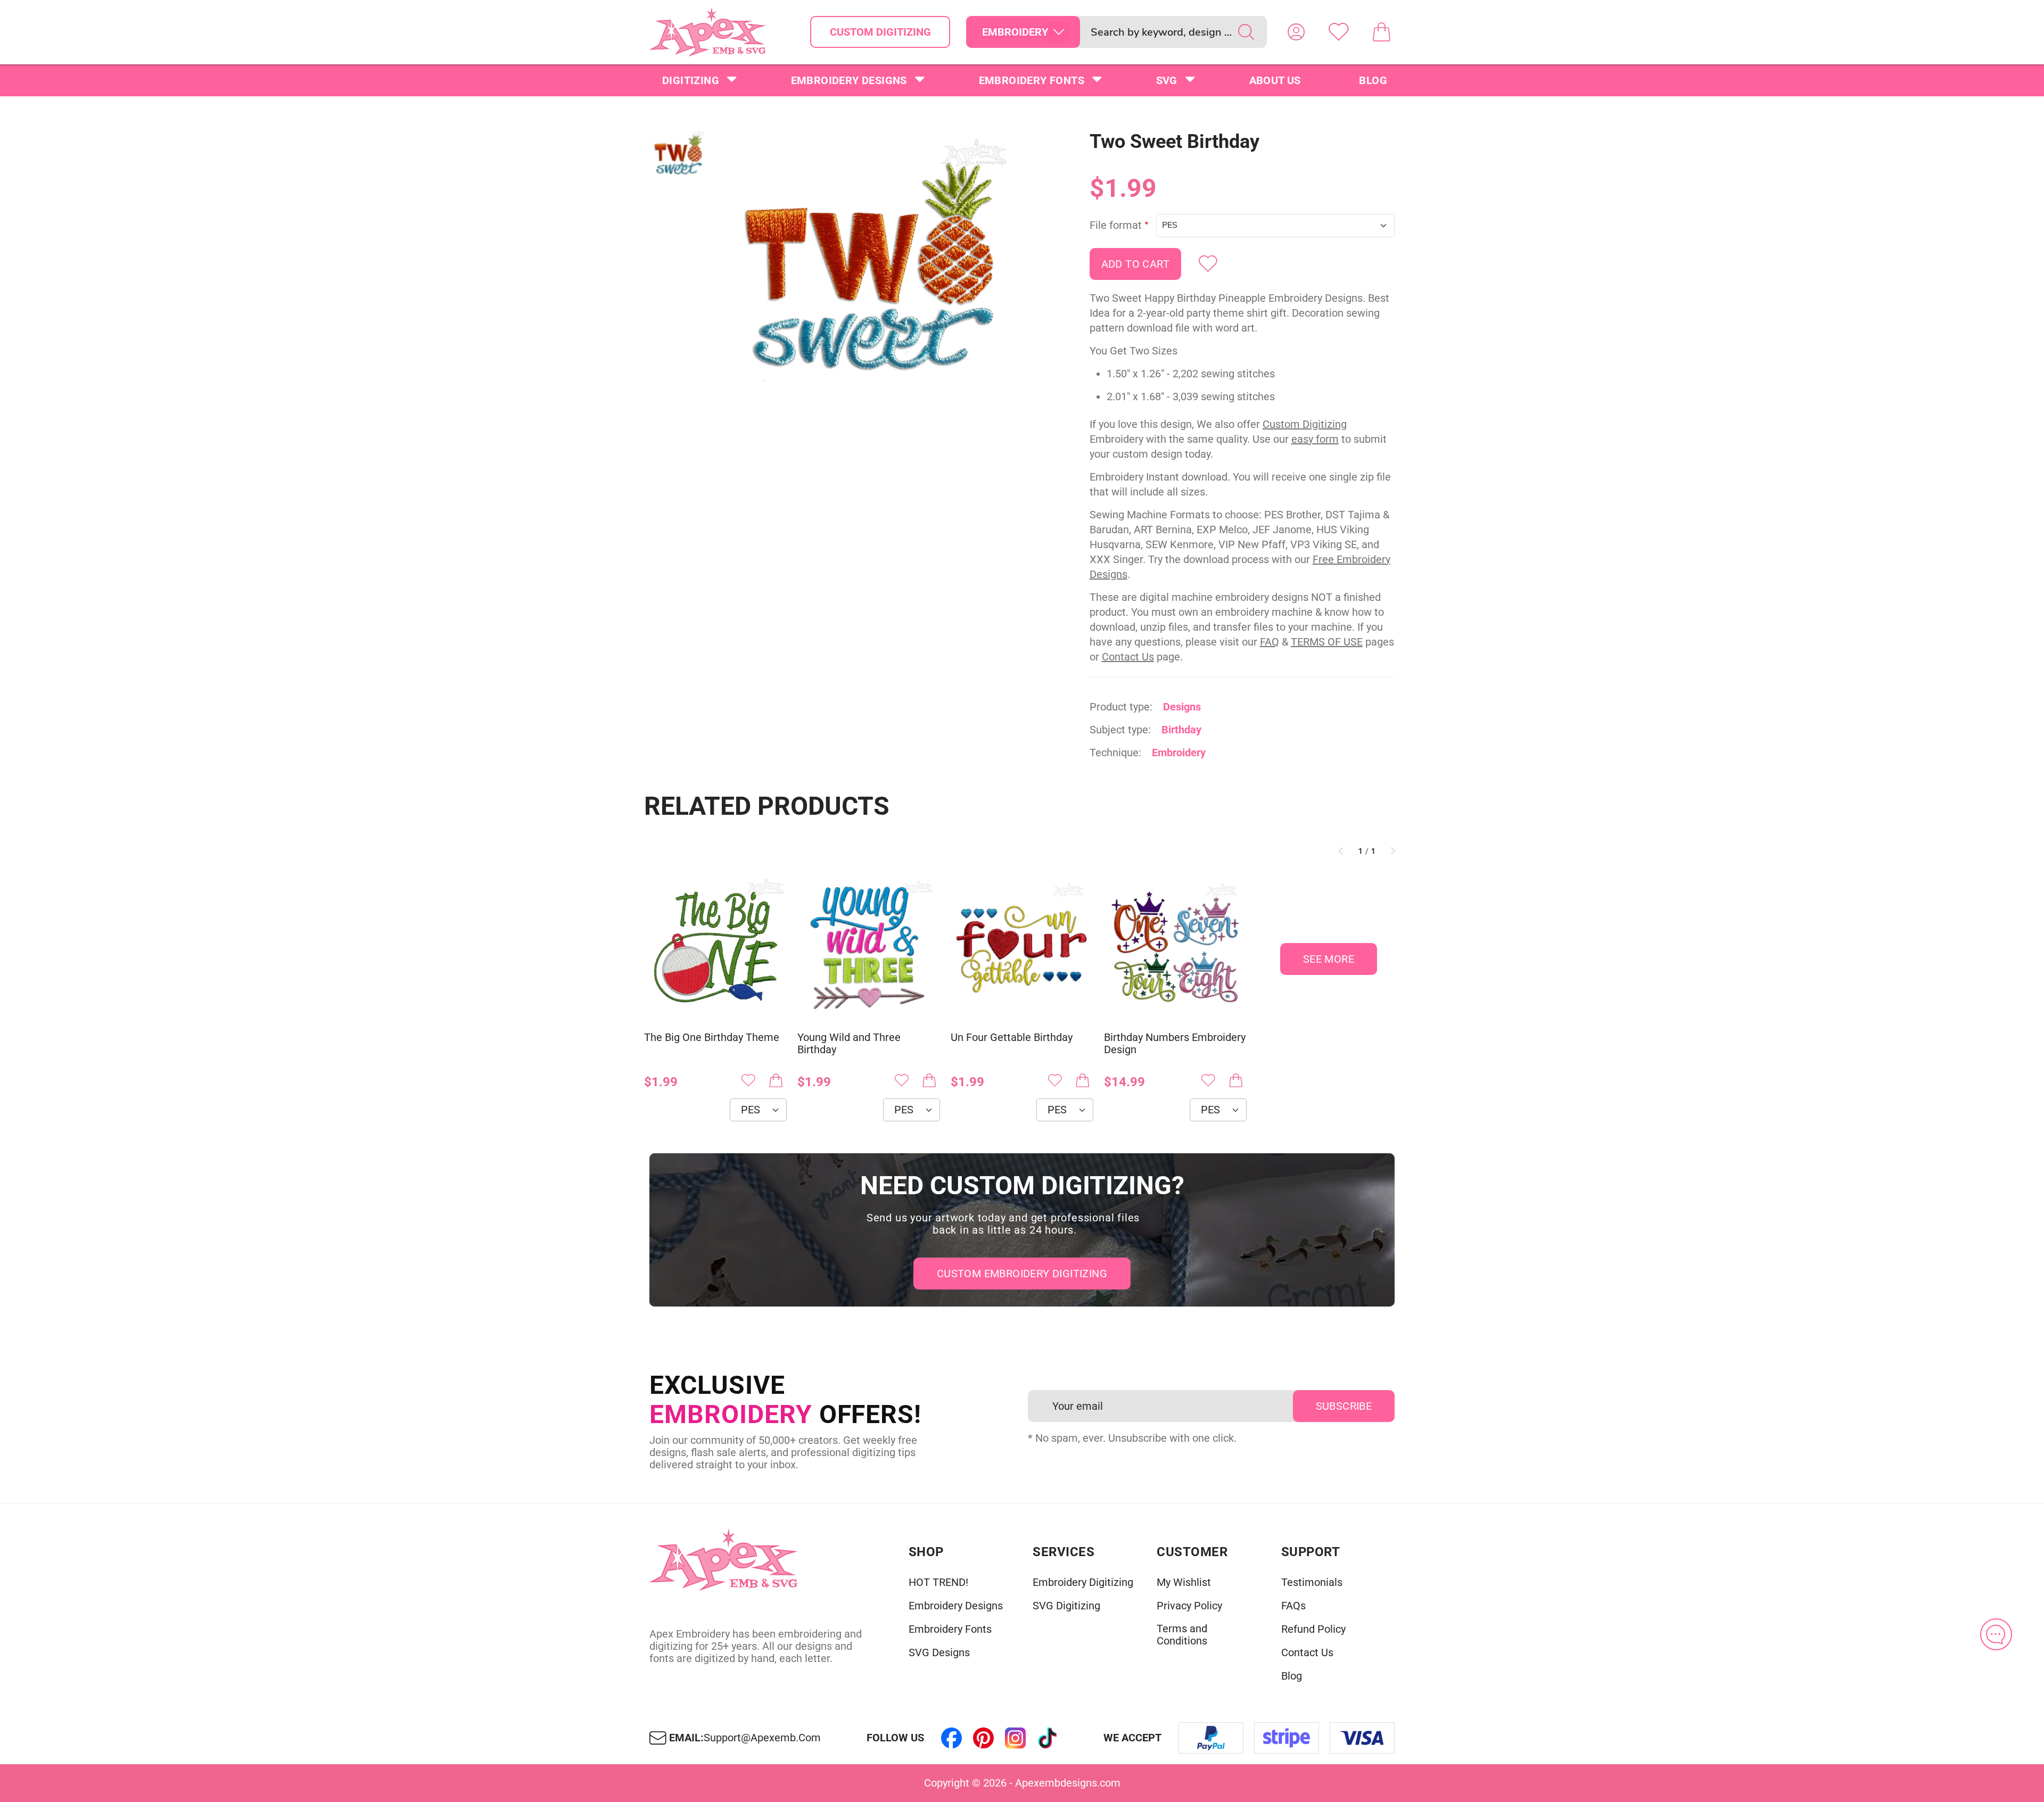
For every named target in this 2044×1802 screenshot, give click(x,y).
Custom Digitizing (880, 32)
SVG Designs (939, 1653)
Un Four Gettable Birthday (1012, 1038)
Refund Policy (1313, 1629)
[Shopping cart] (1381, 32)
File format (1116, 225)
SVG (1167, 80)
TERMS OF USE (1327, 642)
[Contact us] (1996, 1634)
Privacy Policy (1189, 1606)
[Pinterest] (984, 1738)
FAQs (1293, 1606)
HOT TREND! (938, 1582)
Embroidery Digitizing (1083, 1582)
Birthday (1181, 730)
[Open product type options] (1059, 32)
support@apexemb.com (762, 1738)
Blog (1373, 80)
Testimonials (1312, 1582)
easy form (1315, 439)
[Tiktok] (1048, 1738)
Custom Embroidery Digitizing (1022, 1274)
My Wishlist (1184, 1582)
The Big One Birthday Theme (712, 1038)
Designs (1182, 707)
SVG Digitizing (1066, 1606)
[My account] (1296, 32)
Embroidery (1179, 753)
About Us (1275, 80)
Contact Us (1128, 657)
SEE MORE (1329, 959)
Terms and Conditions (1182, 1635)
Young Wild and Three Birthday (849, 1044)
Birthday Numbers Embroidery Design (1175, 1044)
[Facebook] (952, 1738)
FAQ (1270, 642)
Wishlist (1339, 32)
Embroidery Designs (849, 80)
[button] (870, 280)
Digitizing (691, 80)
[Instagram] (1016, 1738)
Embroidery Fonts (1032, 80)
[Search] (1246, 32)
